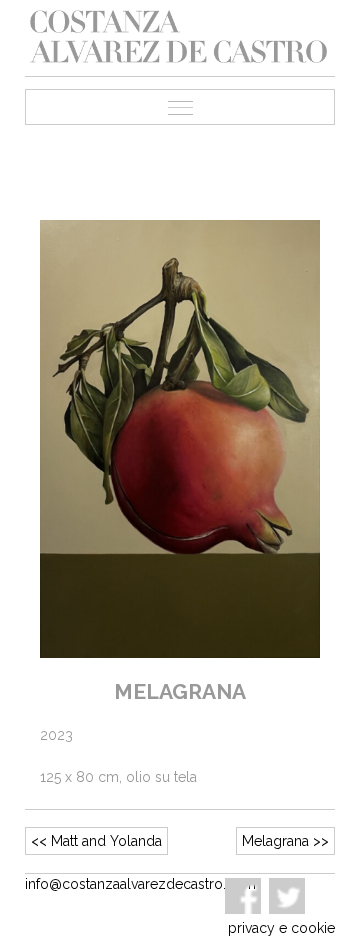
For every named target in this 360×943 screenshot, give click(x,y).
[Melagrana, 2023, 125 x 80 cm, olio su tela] (180, 438)
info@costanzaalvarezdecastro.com (140, 884)
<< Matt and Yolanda (96, 841)
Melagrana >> (285, 841)
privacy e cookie (281, 928)
